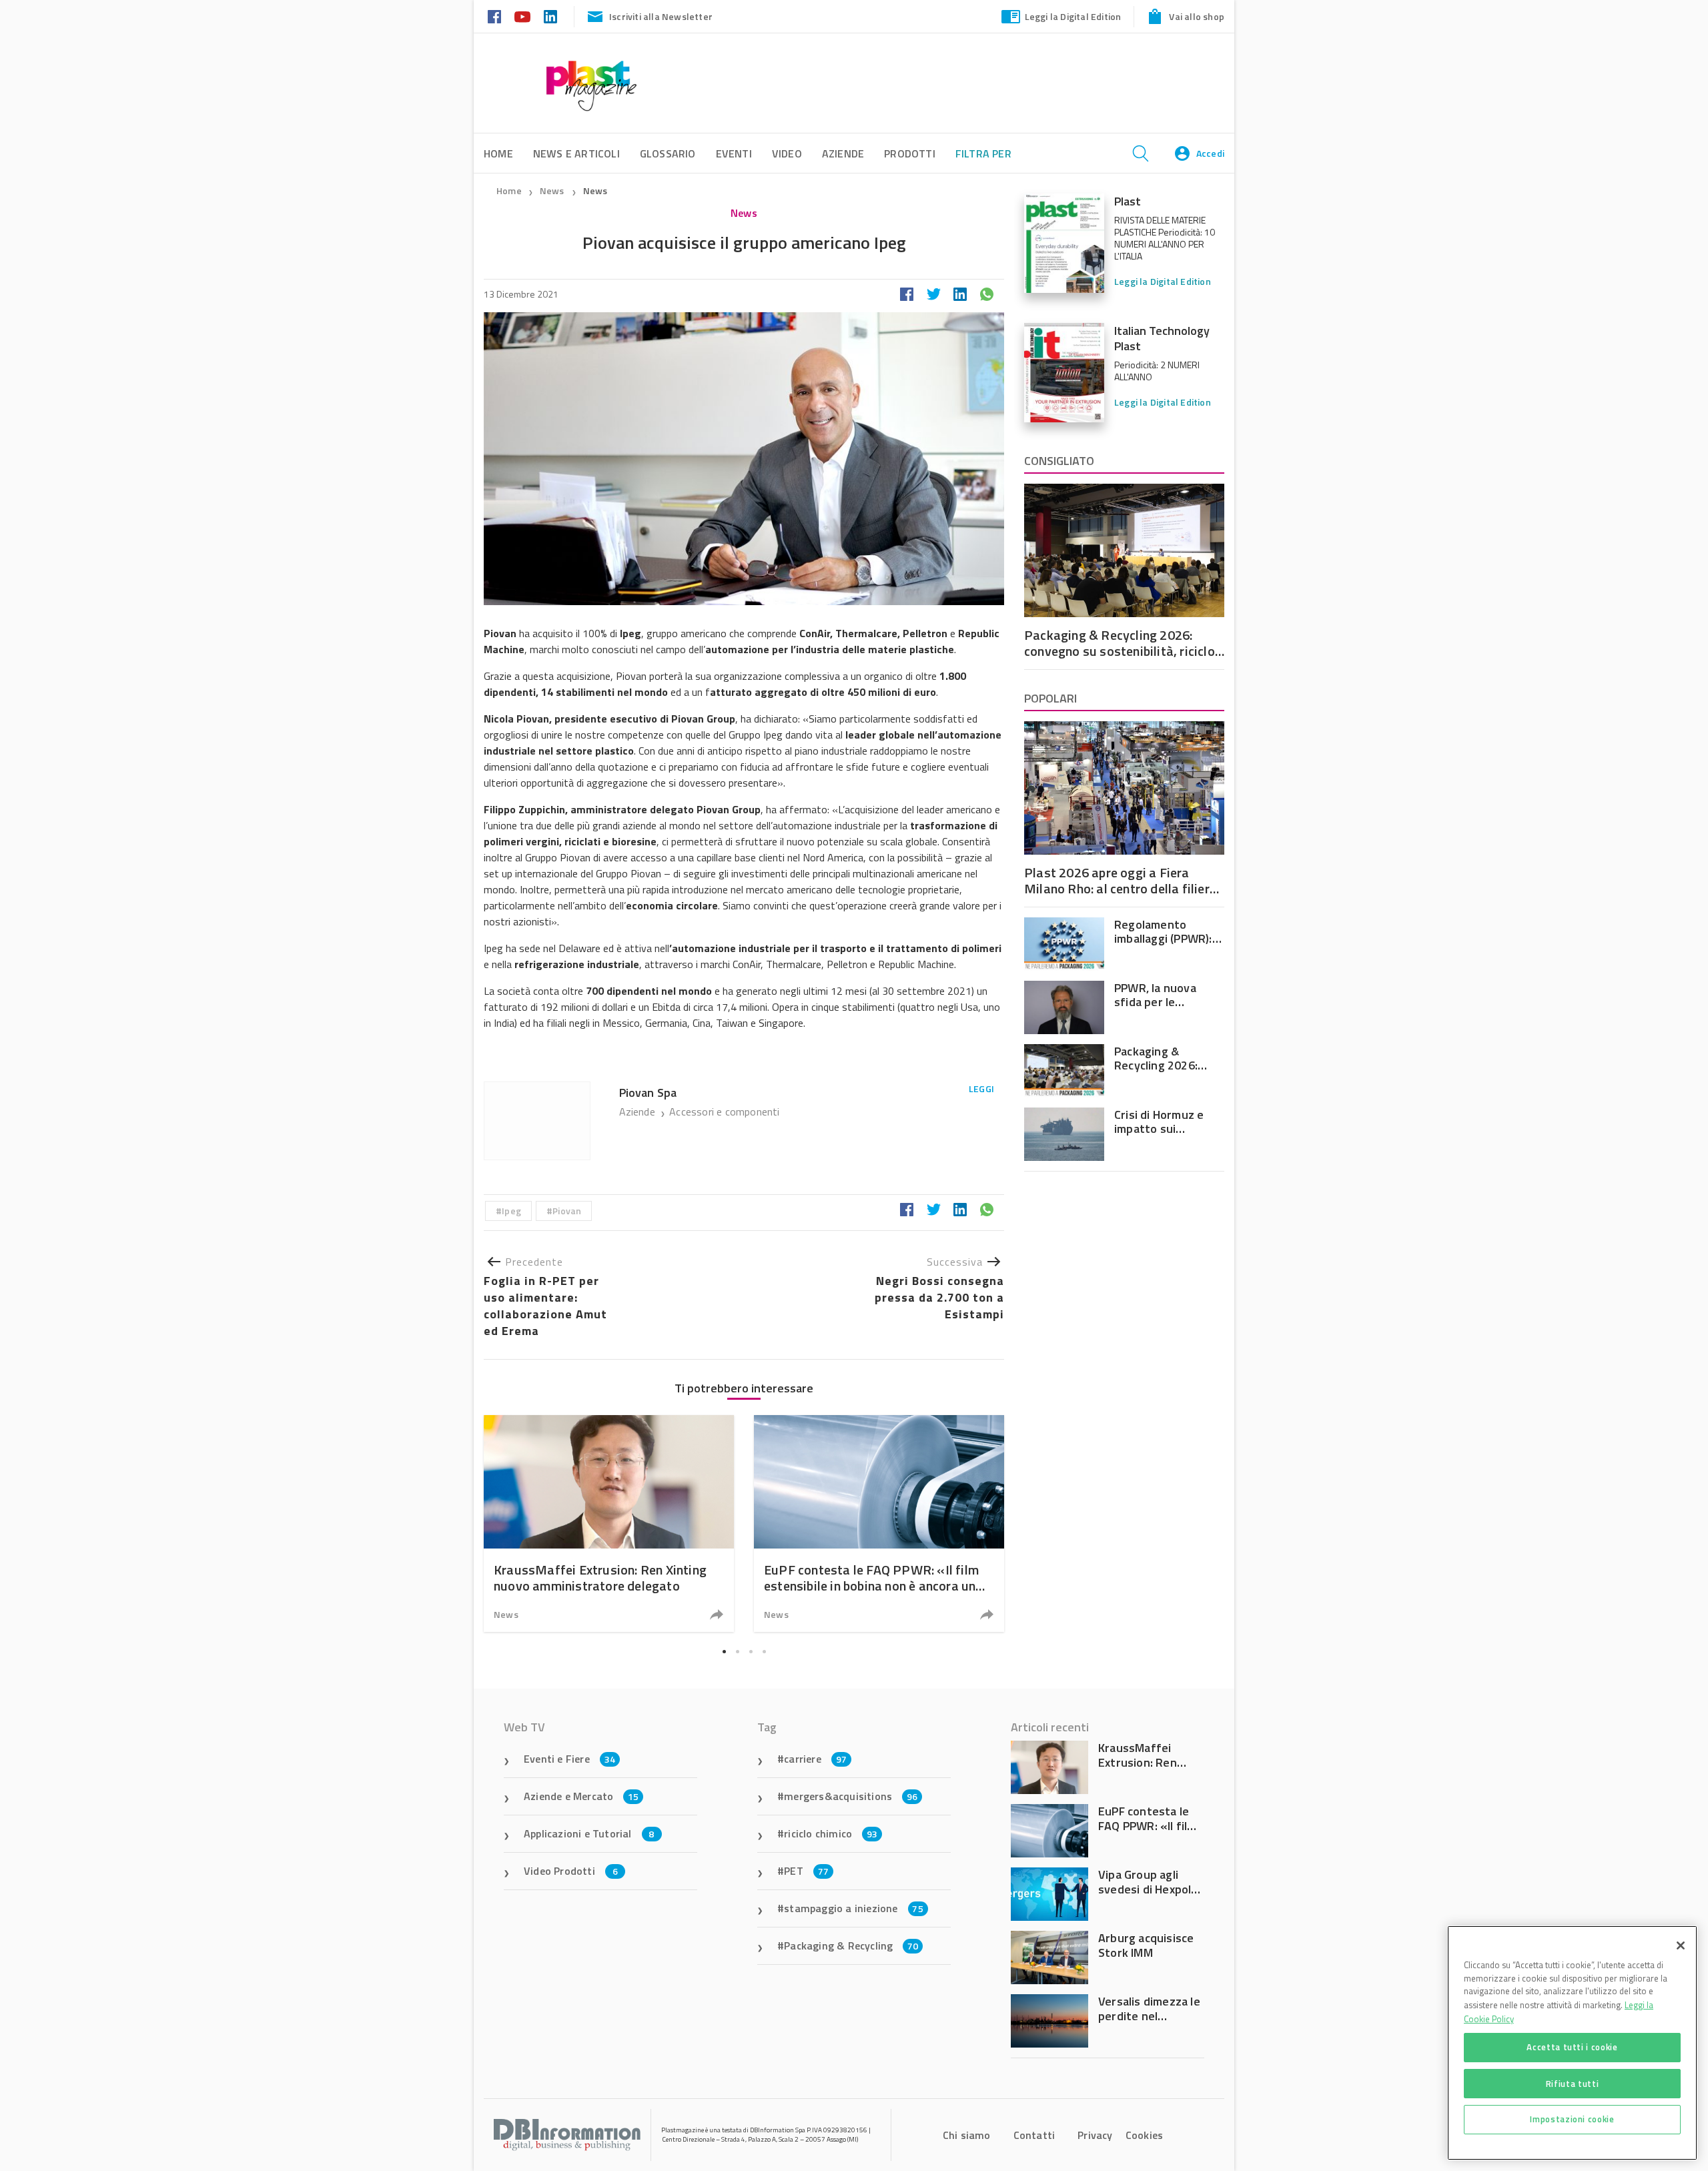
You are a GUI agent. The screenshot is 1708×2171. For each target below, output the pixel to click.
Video (787, 153)
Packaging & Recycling (851, 1945)
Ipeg (511, 1211)
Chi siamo (967, 2135)
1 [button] (724, 1651)
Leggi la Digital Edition (1073, 16)
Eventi (734, 153)
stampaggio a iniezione (854, 1908)
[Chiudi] (1681, 1945)
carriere (815, 1759)
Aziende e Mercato (581, 1796)
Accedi (1210, 153)
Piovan (567, 1211)
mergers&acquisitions (851, 1796)
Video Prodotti (571, 1871)
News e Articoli (576, 153)
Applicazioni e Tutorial (589, 1833)
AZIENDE (843, 153)
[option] (609, 1524)
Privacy (1095, 2135)
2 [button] (737, 1651)
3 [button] (751, 1651)
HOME (498, 153)
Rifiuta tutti (1573, 2083)
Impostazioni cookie (1572, 2119)
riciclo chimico (831, 1833)
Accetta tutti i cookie (1572, 2047)
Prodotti (910, 153)
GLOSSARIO (668, 153)
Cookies (1144, 2135)
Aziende (639, 1112)
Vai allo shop (1197, 16)
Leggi (981, 1089)
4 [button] (764, 1651)
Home (509, 190)
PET (806, 1871)
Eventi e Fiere (569, 1759)
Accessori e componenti (724, 1112)
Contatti (1034, 2135)
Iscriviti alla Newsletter (661, 16)
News (553, 190)
